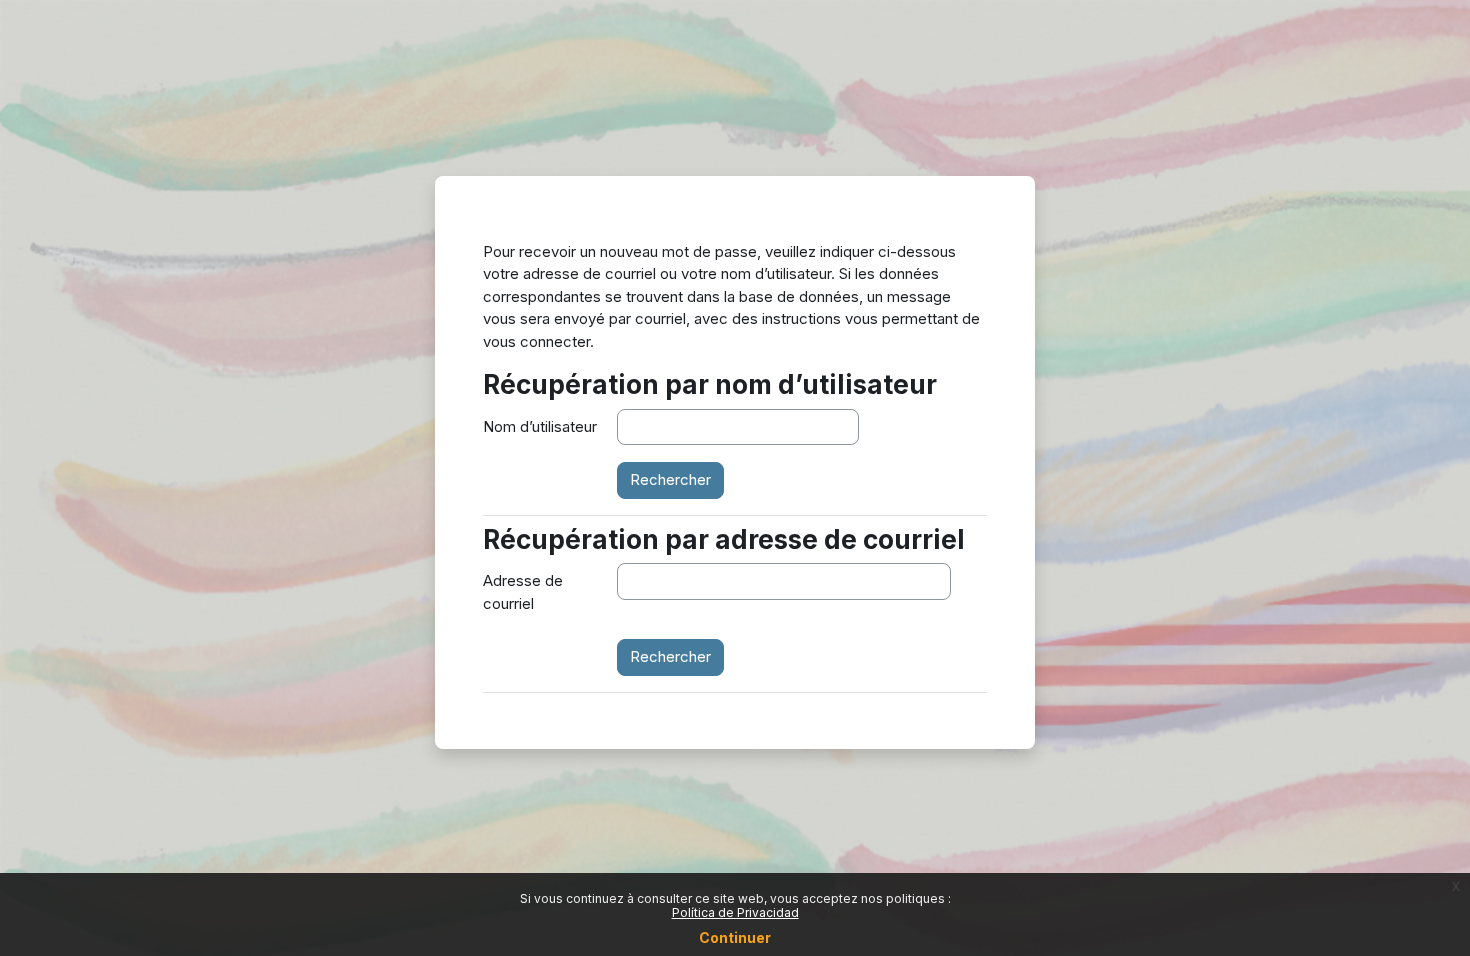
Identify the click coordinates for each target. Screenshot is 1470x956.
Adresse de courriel (523, 592)
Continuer (735, 937)
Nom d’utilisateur (540, 426)
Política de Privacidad (735, 912)
